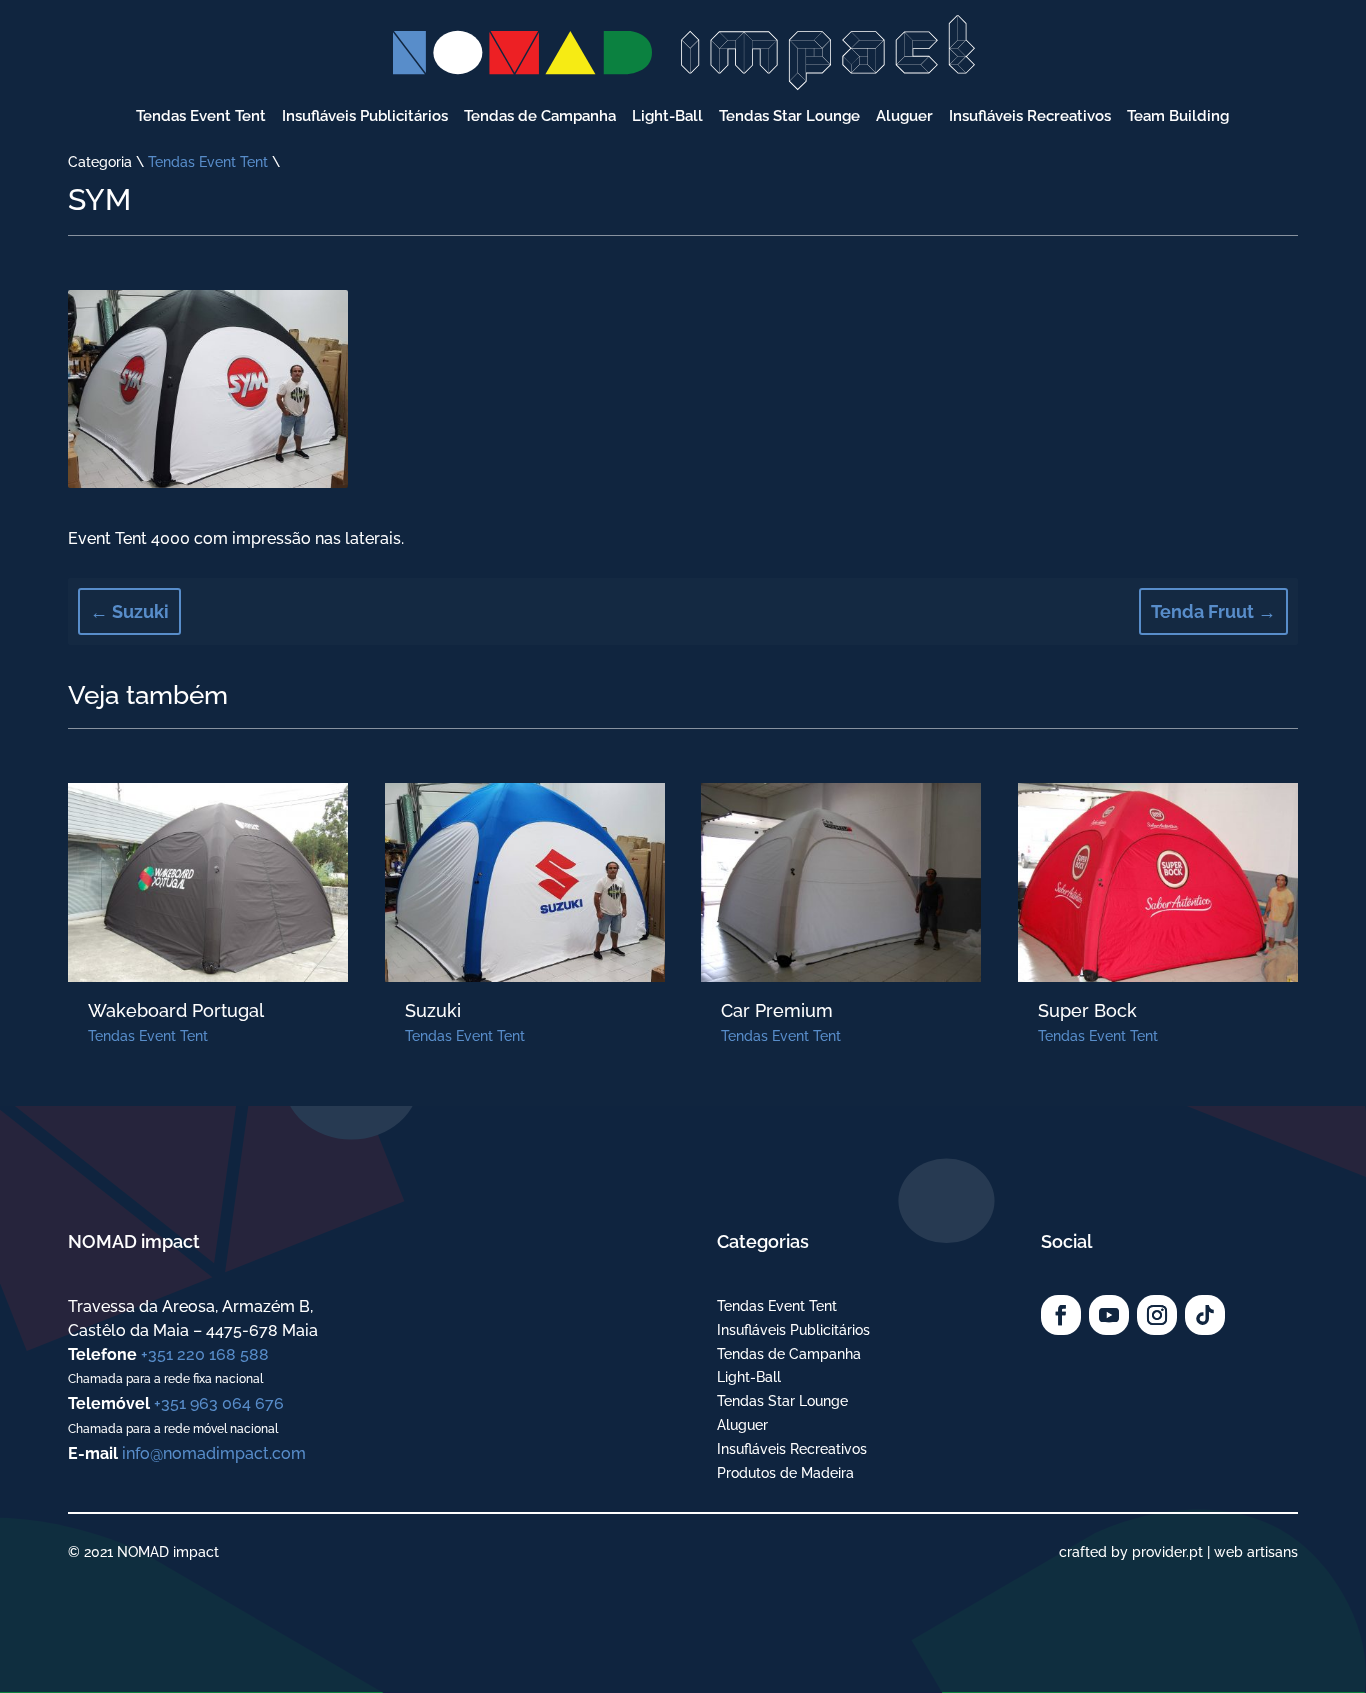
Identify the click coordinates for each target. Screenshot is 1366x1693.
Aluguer (742, 1425)
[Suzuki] (525, 882)
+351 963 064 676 (219, 1403)
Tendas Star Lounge (782, 1401)
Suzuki (433, 1010)
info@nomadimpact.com (214, 1453)
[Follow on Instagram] (1157, 1315)
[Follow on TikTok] (1205, 1315)
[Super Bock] (1158, 882)
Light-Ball (749, 1377)
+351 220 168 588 (205, 1354)
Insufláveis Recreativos (792, 1449)
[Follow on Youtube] (1109, 1315)
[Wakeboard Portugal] (208, 882)
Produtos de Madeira (785, 1473)
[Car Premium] (841, 882)
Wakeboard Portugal (176, 1010)
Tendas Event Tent (208, 162)
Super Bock (1087, 1010)
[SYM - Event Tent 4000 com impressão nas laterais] (208, 483)
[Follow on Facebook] (1061, 1315)
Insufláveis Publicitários (793, 1330)
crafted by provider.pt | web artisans (1178, 1552)
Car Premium (777, 1010)
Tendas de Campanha (789, 1354)
